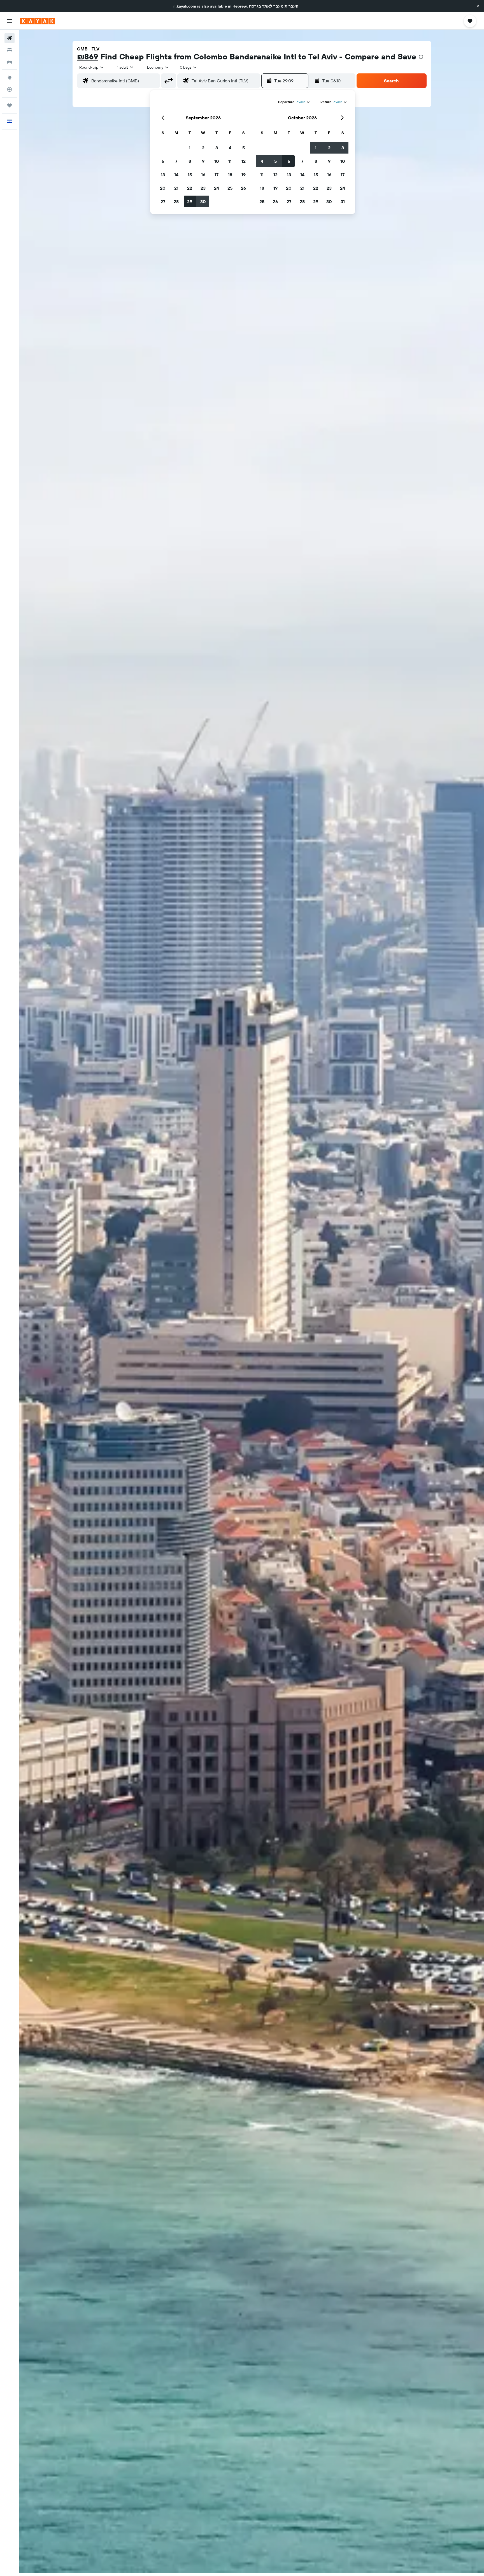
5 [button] (244, 148)
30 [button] (203, 201)
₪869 (88, 56)
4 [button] (230, 148)
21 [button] (176, 188)
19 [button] (244, 175)
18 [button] (230, 175)
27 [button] (163, 201)
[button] (478, 6)
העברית (291, 6)
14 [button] (176, 175)
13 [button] (163, 175)
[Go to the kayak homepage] (38, 21)
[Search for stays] (10, 50)
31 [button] (343, 201)
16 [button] (203, 175)
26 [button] (243, 188)
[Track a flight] (10, 89)
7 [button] (176, 161)
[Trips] (10, 105)
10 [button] (217, 161)
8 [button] (190, 161)
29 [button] (190, 201)
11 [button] (230, 161)
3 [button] (217, 148)
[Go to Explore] (10, 78)
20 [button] (163, 188)
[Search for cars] (10, 62)
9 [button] (203, 161)
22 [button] (190, 188)
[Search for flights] (10, 38)
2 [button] (203, 148)
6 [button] (163, 161)
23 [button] (203, 188)
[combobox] (92, 67)
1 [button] (190, 148)
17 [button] (217, 175)
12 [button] (244, 161)
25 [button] (230, 188)
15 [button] (190, 175)
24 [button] (217, 188)
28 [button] (176, 201)
